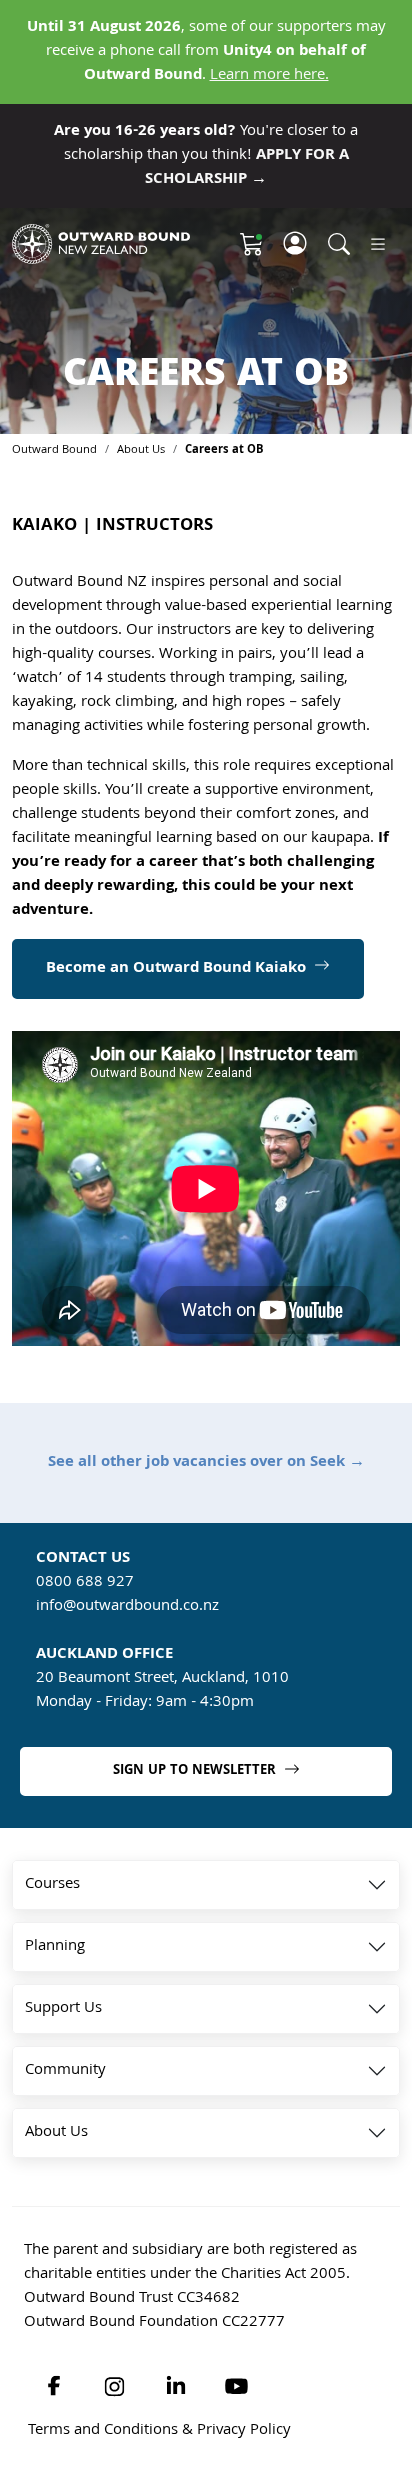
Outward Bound (54, 450)
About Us (141, 450)
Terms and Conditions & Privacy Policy (159, 2431)
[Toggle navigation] (378, 244)
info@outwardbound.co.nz (127, 1607)
